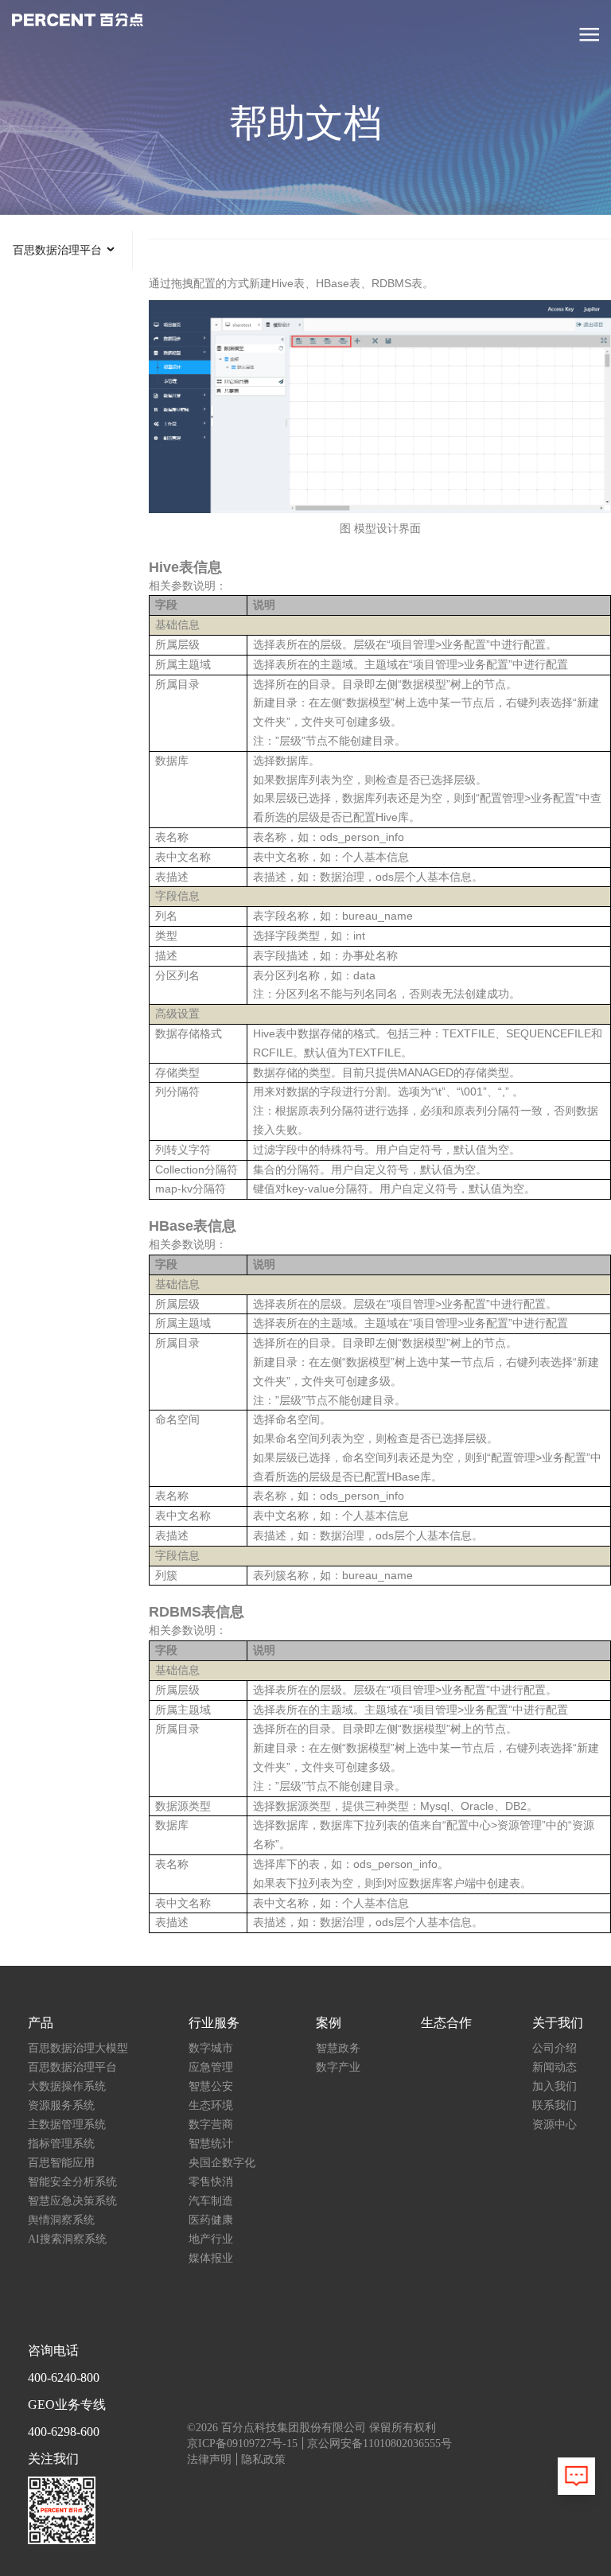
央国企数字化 (222, 2163)
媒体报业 (211, 2258)
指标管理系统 (61, 2144)
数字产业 (338, 2067)
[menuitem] (66, 250)
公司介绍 (555, 2048)
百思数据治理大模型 (78, 2048)
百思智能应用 (61, 2163)
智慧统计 (211, 2144)
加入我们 (555, 2086)
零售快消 (211, 2182)
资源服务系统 (61, 2105)
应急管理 (211, 2067)
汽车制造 (211, 2201)
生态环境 (211, 2105)
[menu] (66, 250)
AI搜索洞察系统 (67, 2239)
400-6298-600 (64, 2432)
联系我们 (555, 2105)
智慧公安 (211, 2086)
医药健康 (211, 2220)
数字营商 (211, 2125)
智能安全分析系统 (72, 2182)
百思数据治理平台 (72, 2067)
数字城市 (211, 2048)
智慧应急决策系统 (72, 2201)
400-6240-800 (64, 2378)
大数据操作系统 (67, 2086)
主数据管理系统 (67, 2125)
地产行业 (211, 2239)
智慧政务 (338, 2048)
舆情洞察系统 (61, 2220)
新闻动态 (555, 2067)
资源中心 (555, 2125)
